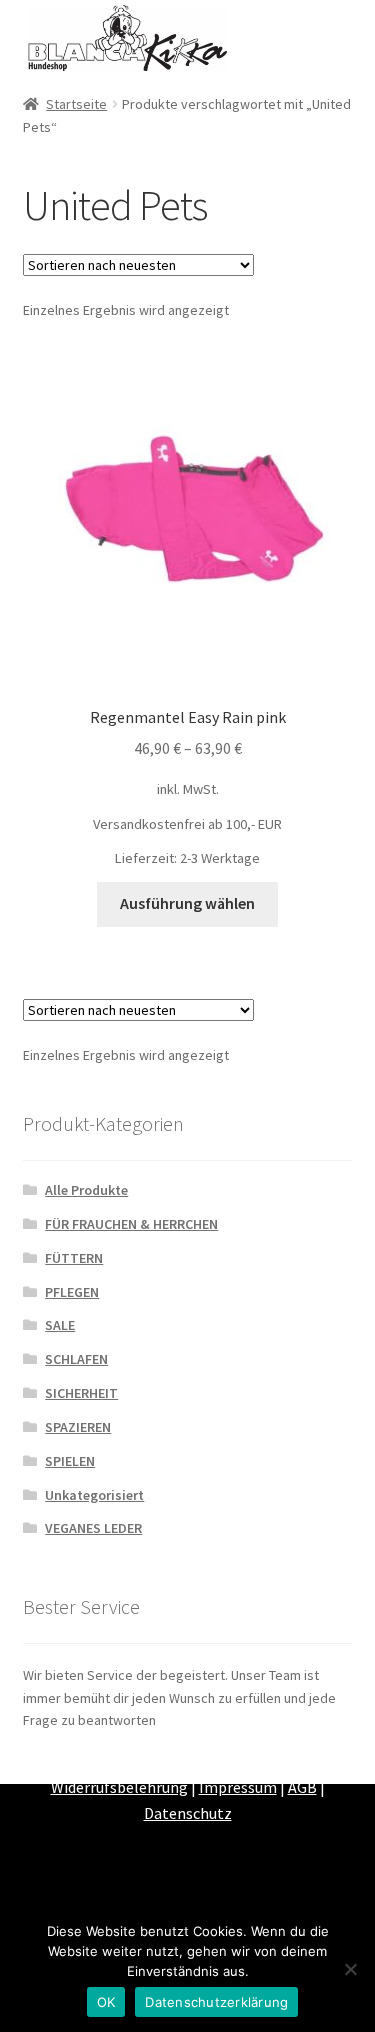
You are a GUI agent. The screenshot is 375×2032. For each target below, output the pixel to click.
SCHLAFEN (76, 1359)
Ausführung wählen (187, 903)
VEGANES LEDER (93, 1528)
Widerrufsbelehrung (119, 1787)
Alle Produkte (86, 1190)
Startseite (76, 104)
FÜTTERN (74, 1258)
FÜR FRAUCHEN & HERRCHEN (131, 1224)
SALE (60, 1325)
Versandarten (240, 1762)
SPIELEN (70, 1461)
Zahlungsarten (132, 1762)
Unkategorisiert (94, 1495)
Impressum (238, 1787)
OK (106, 2002)
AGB (302, 1787)
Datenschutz (188, 1813)
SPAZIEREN (78, 1427)
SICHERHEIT (81, 1393)
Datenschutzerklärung (216, 2002)
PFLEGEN (72, 1292)
